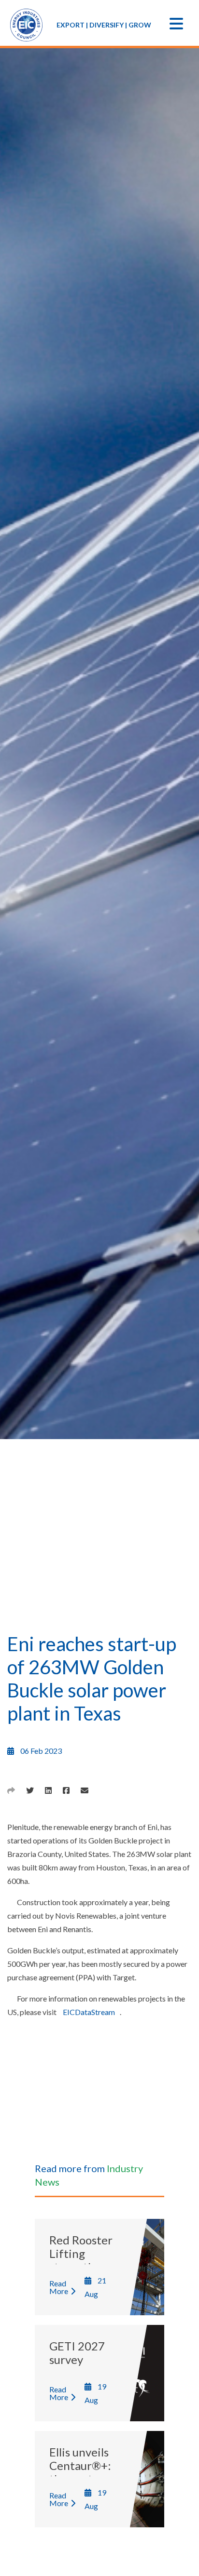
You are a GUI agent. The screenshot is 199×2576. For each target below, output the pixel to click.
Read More (59, 2287)
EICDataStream (89, 2012)
